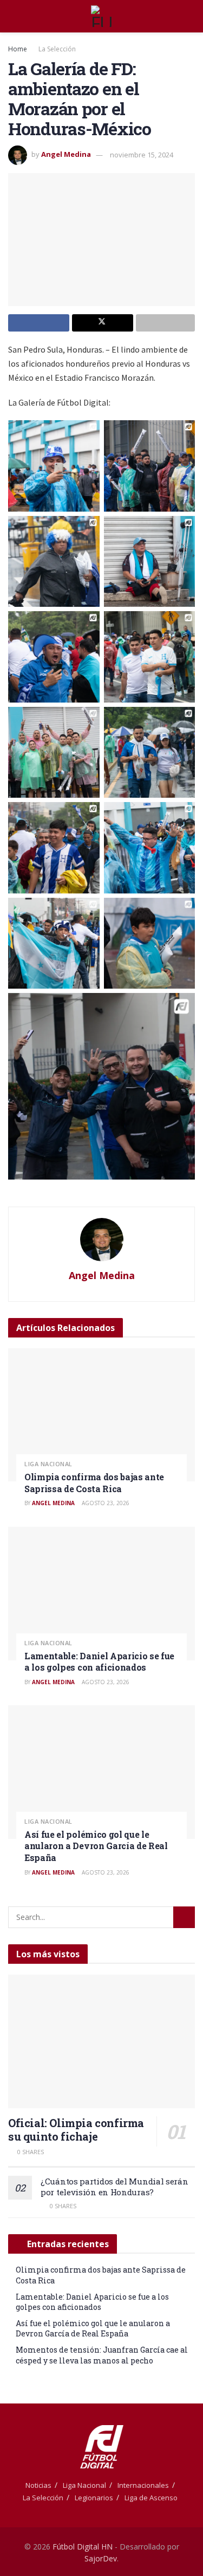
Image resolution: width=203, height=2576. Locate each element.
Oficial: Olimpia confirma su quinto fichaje (76, 2130)
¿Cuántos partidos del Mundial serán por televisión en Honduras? (114, 2187)
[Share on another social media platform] (165, 323)
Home (18, 49)
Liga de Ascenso (151, 2498)
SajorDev (101, 2558)
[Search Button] (190, 16)
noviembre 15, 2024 (142, 155)
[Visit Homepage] (101, 16)
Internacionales (143, 2485)
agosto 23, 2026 (105, 1503)
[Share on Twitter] (103, 323)
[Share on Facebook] (39, 323)
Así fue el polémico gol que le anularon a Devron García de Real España (96, 1846)
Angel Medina (66, 155)
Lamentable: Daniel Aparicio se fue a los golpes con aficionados (99, 1662)
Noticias (38, 2485)
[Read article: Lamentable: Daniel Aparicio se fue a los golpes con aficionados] (101, 1594)
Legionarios (94, 2498)
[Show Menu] (13, 16)
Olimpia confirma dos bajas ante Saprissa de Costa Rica (94, 1483)
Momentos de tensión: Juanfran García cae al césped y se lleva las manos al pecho (102, 2355)
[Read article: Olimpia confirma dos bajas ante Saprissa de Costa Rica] (101, 1415)
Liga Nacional (48, 1464)
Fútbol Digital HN (83, 2547)
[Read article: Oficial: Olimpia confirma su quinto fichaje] (101, 2041)
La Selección (57, 49)
